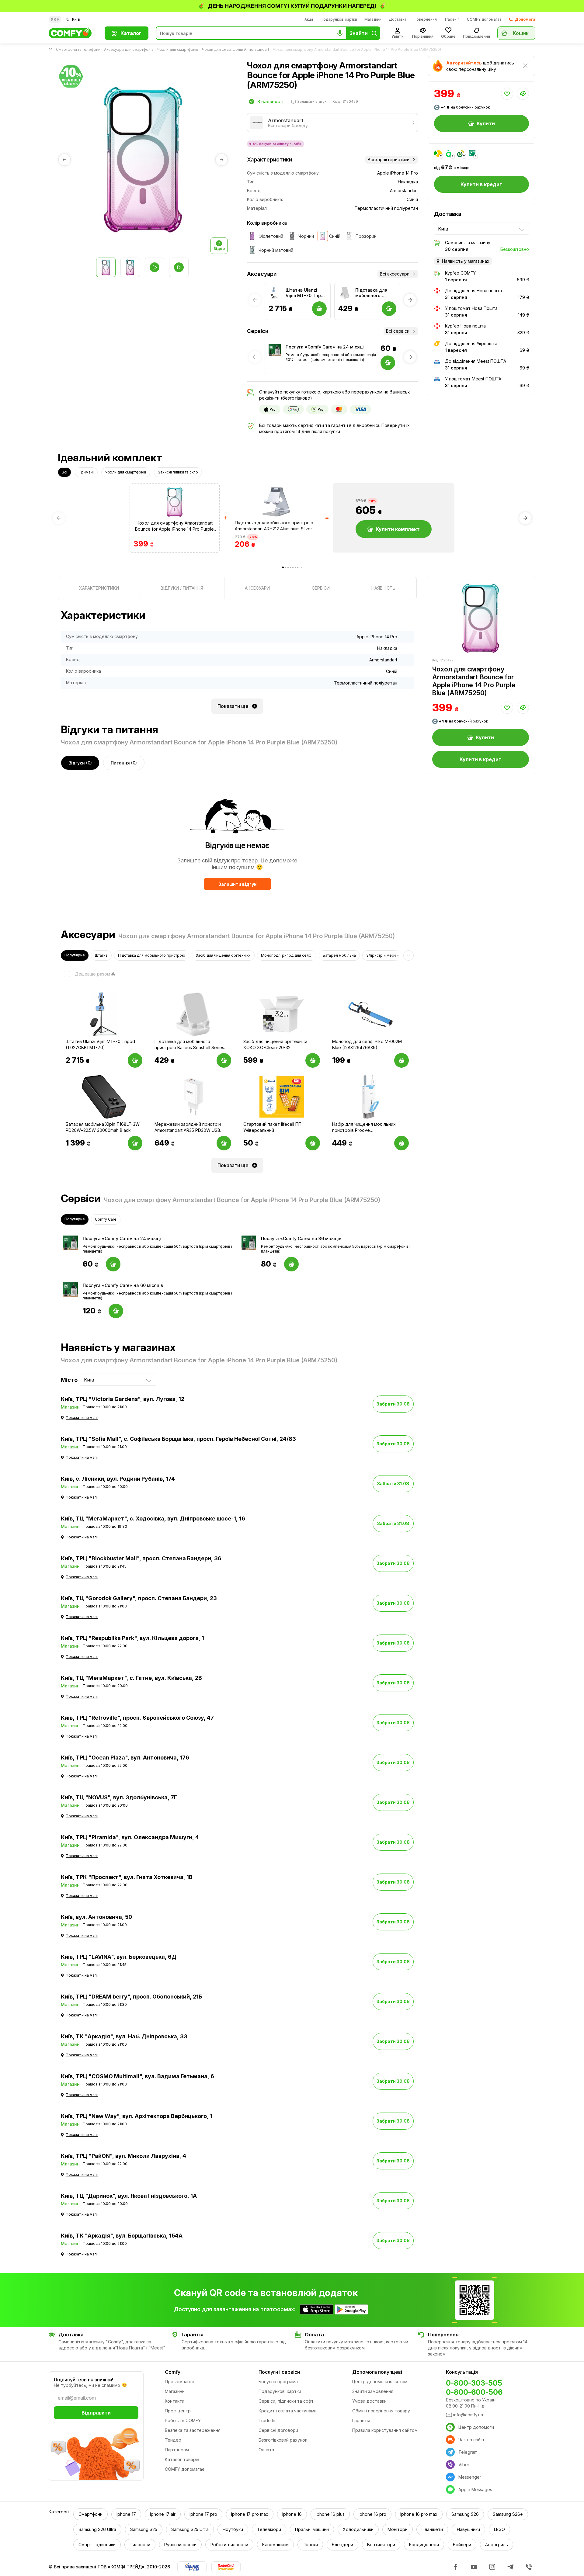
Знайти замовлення (373, 2391)
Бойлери (462, 2545)
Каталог (131, 33)
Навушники (468, 2529)
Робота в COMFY (183, 2420)
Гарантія (361, 2420)
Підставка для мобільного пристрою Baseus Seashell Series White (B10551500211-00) (375, 293)
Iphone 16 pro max (419, 2514)
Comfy (173, 2372)
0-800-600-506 (474, 2392)
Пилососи (140, 2545)
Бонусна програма (278, 2382)
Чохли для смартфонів (178, 49)
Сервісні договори (278, 2430)
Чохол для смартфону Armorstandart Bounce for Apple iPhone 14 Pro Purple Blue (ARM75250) (174, 526)
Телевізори (269, 2529)
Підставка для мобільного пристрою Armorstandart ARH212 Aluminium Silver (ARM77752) (274, 526)
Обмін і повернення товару (381, 2411)
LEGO (499, 2529)
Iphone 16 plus (330, 2514)
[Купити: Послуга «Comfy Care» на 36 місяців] (291, 1264)
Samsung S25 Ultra (190, 2529)
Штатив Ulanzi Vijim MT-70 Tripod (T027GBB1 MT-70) (306, 293)
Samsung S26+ (508, 2514)
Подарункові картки (339, 19)
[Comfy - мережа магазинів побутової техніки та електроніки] (73, 33)
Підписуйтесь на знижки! (83, 2380)
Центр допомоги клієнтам (380, 2382)
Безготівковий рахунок (283, 2440)
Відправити (96, 2413)
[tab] (99, 588)
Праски (310, 2545)
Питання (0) (124, 763)
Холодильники (358, 2529)
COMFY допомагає (484, 19)
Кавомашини (275, 2545)
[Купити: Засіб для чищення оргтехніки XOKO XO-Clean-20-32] (313, 1060)
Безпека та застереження (193, 2430)
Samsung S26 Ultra (97, 2529)
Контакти (175, 2401)
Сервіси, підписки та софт (286, 2401)
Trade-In (452, 19)
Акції (309, 19)
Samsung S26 (465, 2514)
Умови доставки (369, 2401)
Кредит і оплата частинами (288, 2411)
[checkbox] (85, 974)
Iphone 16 (292, 2514)
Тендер (173, 2440)
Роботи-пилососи (229, 2545)
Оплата (266, 2450)
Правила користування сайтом (385, 2430)
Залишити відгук (237, 884)
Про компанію (180, 2382)
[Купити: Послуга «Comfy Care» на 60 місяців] (116, 1311)
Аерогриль (497, 2545)
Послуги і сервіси (279, 2372)
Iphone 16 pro (372, 2514)
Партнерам (177, 2450)
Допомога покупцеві (377, 2372)
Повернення (425, 19)
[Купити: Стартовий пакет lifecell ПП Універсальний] (313, 1143)
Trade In (267, 2420)
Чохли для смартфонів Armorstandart (236, 49)
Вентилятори (381, 2545)
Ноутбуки (233, 2529)
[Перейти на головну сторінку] (52, 50)
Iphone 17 (126, 2514)
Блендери (342, 2545)
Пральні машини (312, 2529)
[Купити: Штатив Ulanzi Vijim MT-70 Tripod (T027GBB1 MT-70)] (135, 1060)
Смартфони (90, 2514)
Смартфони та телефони (78, 49)
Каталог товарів (182, 2459)
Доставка (398, 19)
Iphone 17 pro (203, 2514)
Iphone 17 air (163, 2514)
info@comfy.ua (468, 2415)
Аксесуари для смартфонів (129, 49)
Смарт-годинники (97, 2545)
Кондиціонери (424, 2545)
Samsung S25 (144, 2529)
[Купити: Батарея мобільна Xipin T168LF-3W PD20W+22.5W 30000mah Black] (135, 1143)
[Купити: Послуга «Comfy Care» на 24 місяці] (113, 1264)
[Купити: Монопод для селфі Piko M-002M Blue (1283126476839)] (401, 1060)
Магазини (373, 19)
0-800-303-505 (474, 2383)
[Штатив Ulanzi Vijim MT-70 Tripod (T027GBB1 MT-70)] (275, 293)
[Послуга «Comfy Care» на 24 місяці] (275, 350)
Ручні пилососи (180, 2545)
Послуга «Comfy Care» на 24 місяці (325, 347)
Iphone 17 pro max (250, 2514)
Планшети (432, 2529)
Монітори (398, 2529)
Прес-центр (178, 2411)
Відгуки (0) (80, 763)
